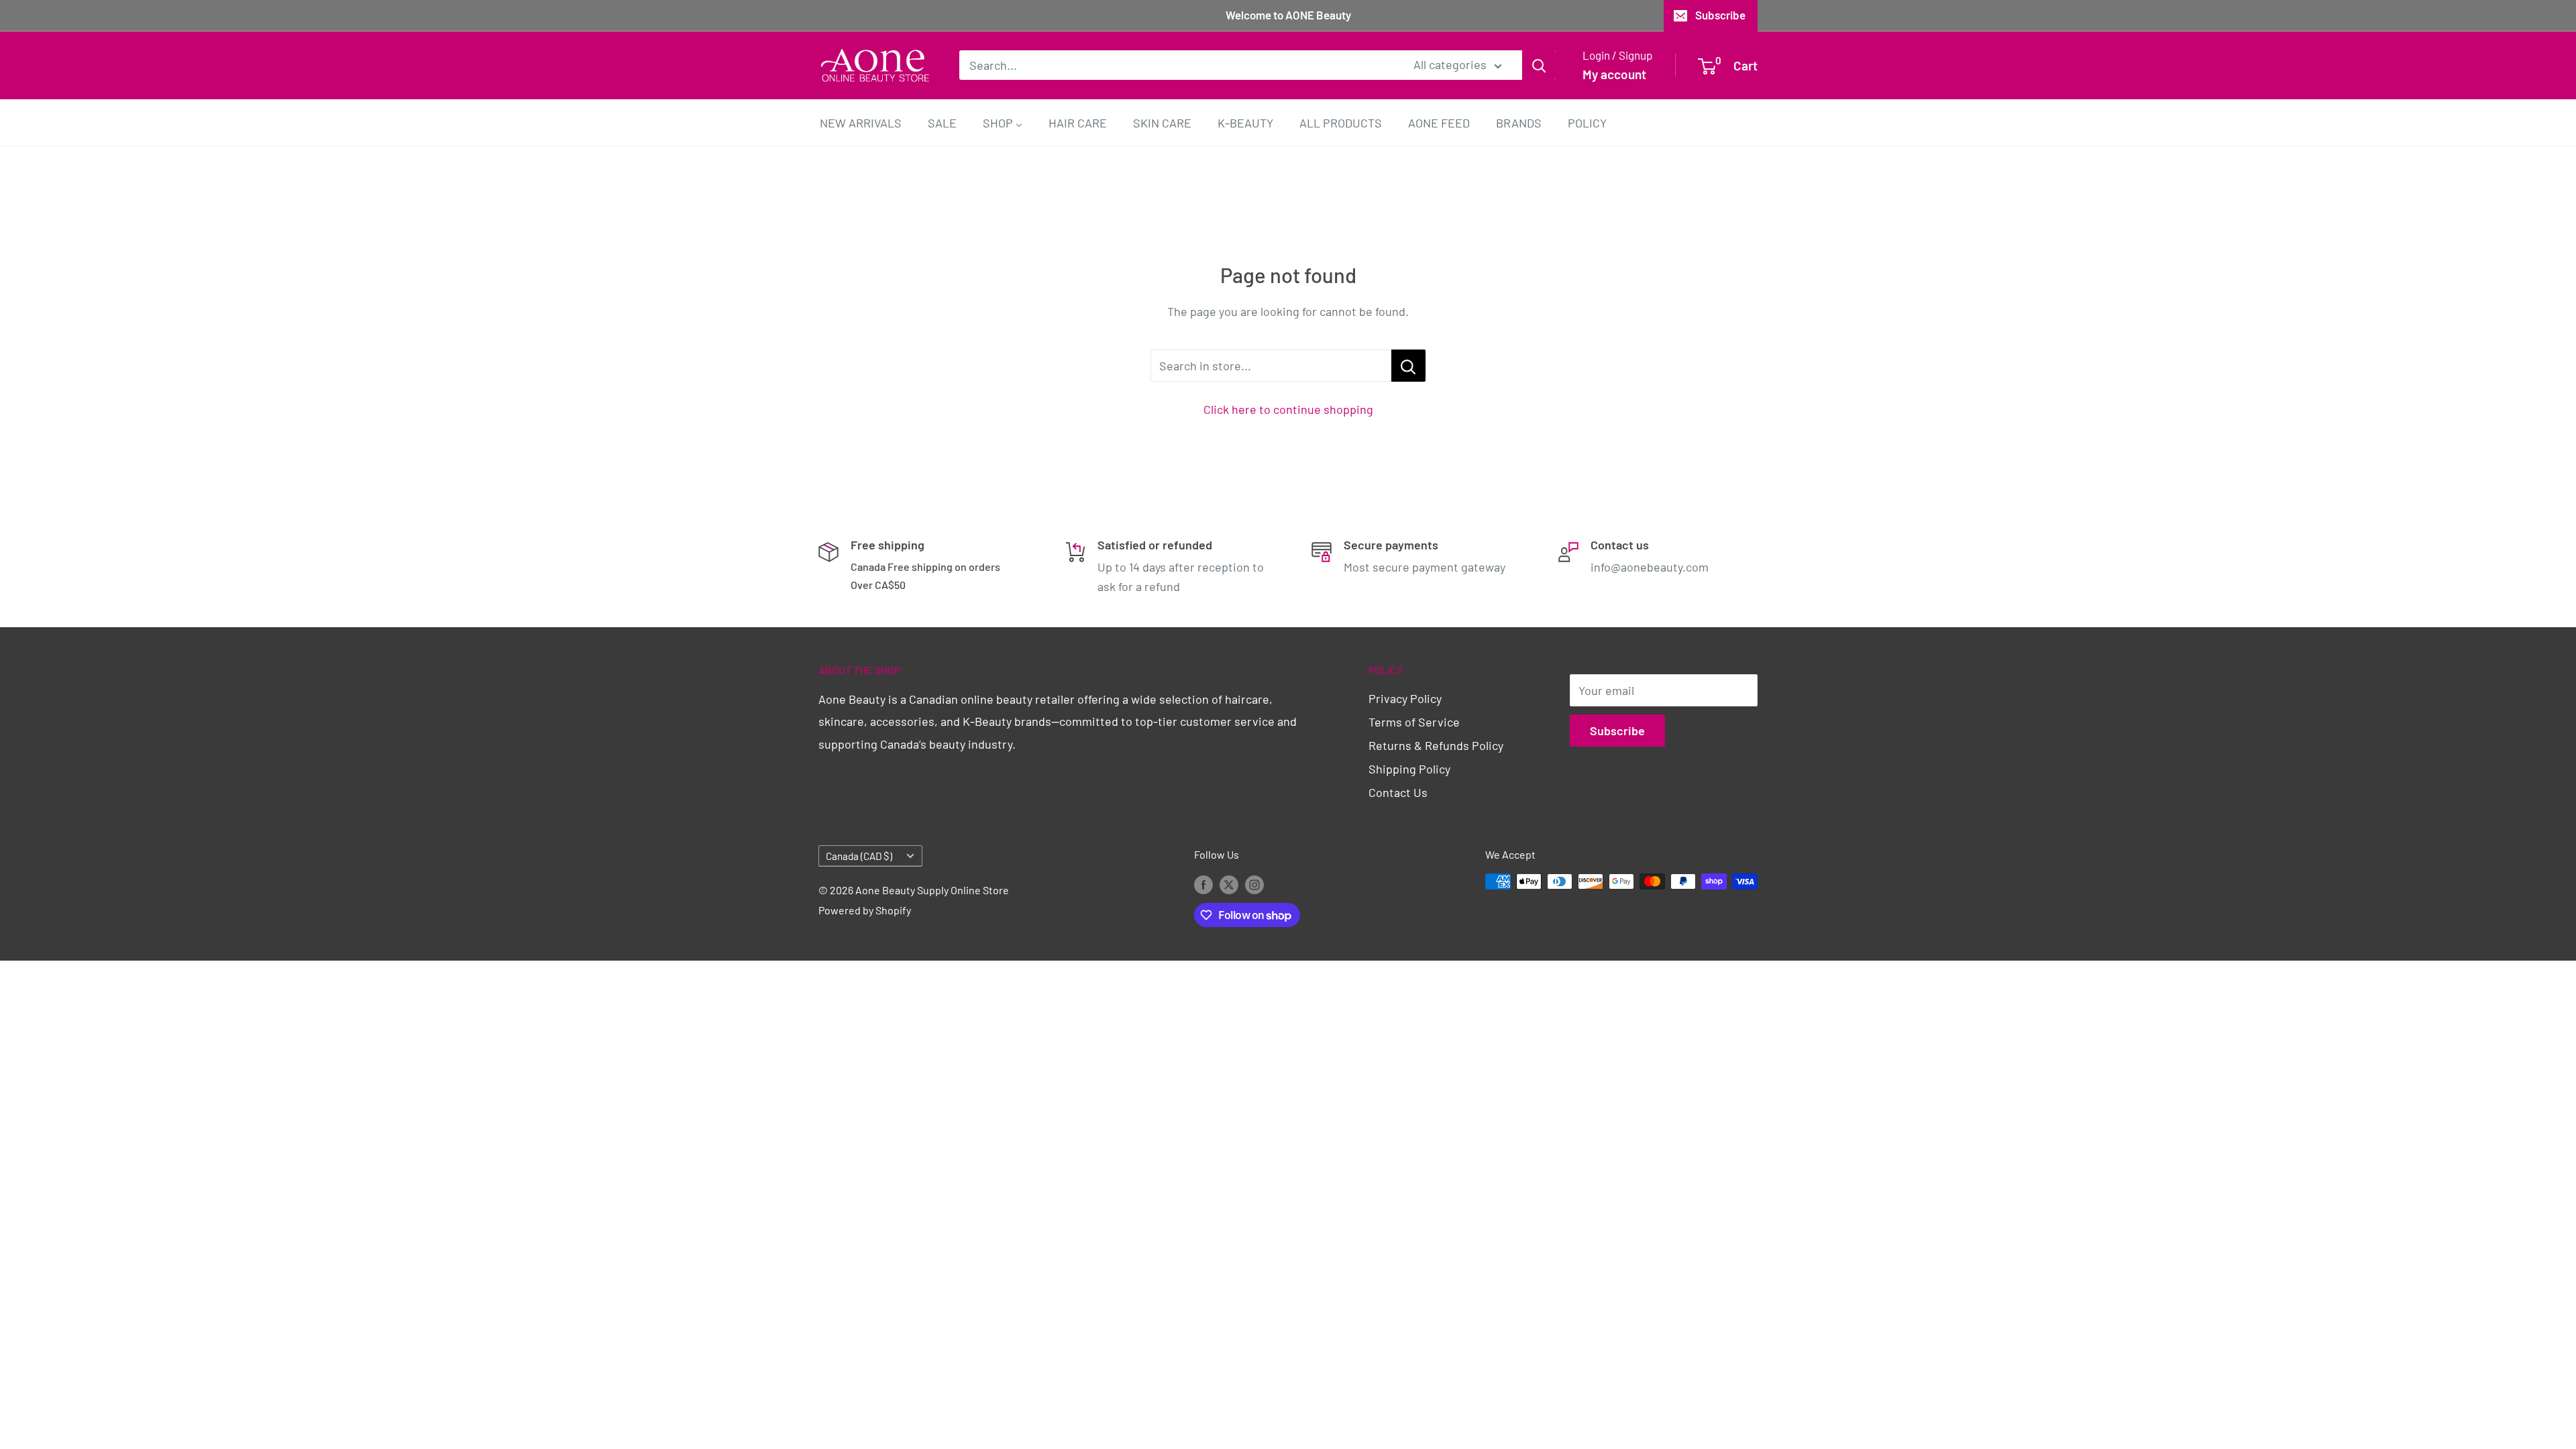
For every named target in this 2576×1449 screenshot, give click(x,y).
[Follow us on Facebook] (1203, 884)
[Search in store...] (1408, 366)
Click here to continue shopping (1288, 409)
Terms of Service (1414, 722)
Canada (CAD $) (859, 856)
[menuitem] (861, 122)
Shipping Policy (1409, 769)
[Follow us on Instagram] (1254, 884)
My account (1614, 74)
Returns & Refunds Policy (1436, 745)
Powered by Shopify (865, 910)
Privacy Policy (1405, 698)
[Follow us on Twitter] (1229, 884)
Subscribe (1720, 15)
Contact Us (1398, 792)
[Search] (1539, 65)
